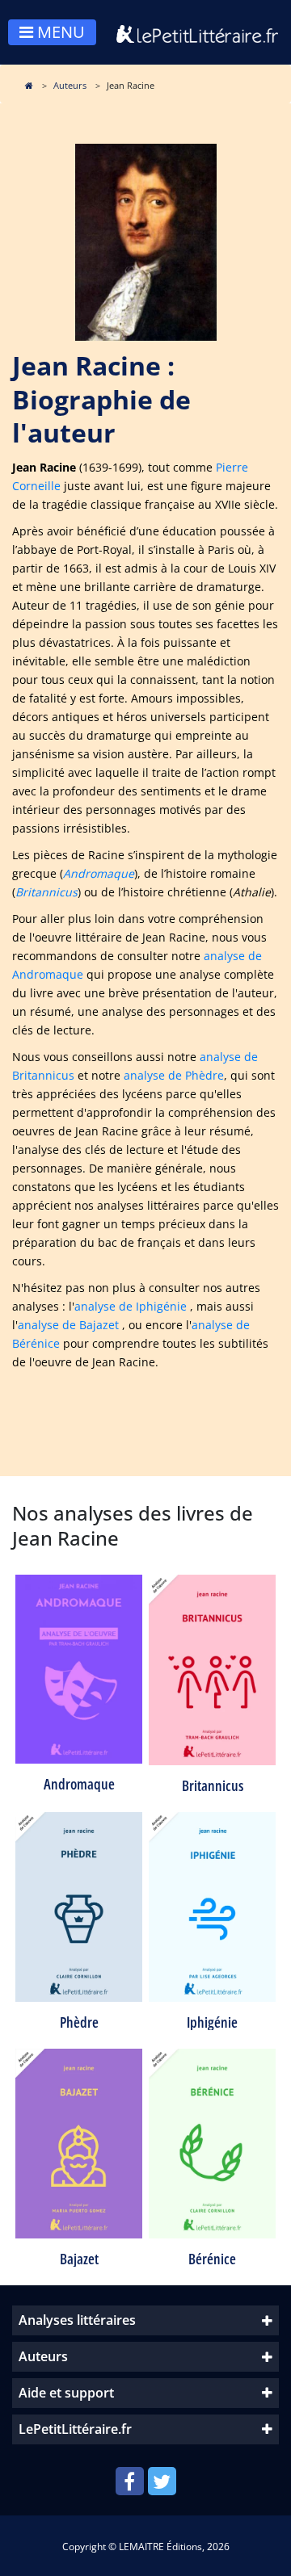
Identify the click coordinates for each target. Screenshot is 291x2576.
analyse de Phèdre (174, 1075)
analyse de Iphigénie (131, 1306)
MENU (59, 32)
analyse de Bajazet (68, 1325)
